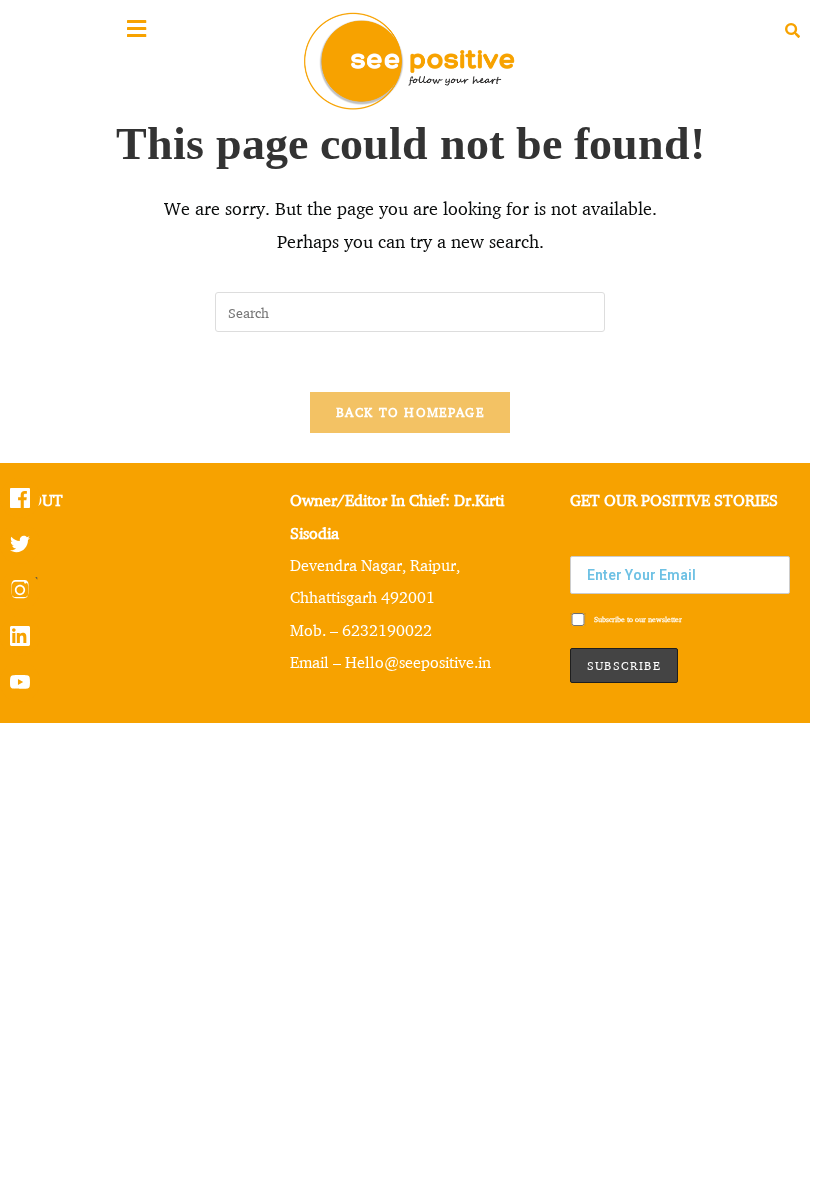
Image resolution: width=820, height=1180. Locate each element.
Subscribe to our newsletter (637, 618)
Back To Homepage (410, 412)
